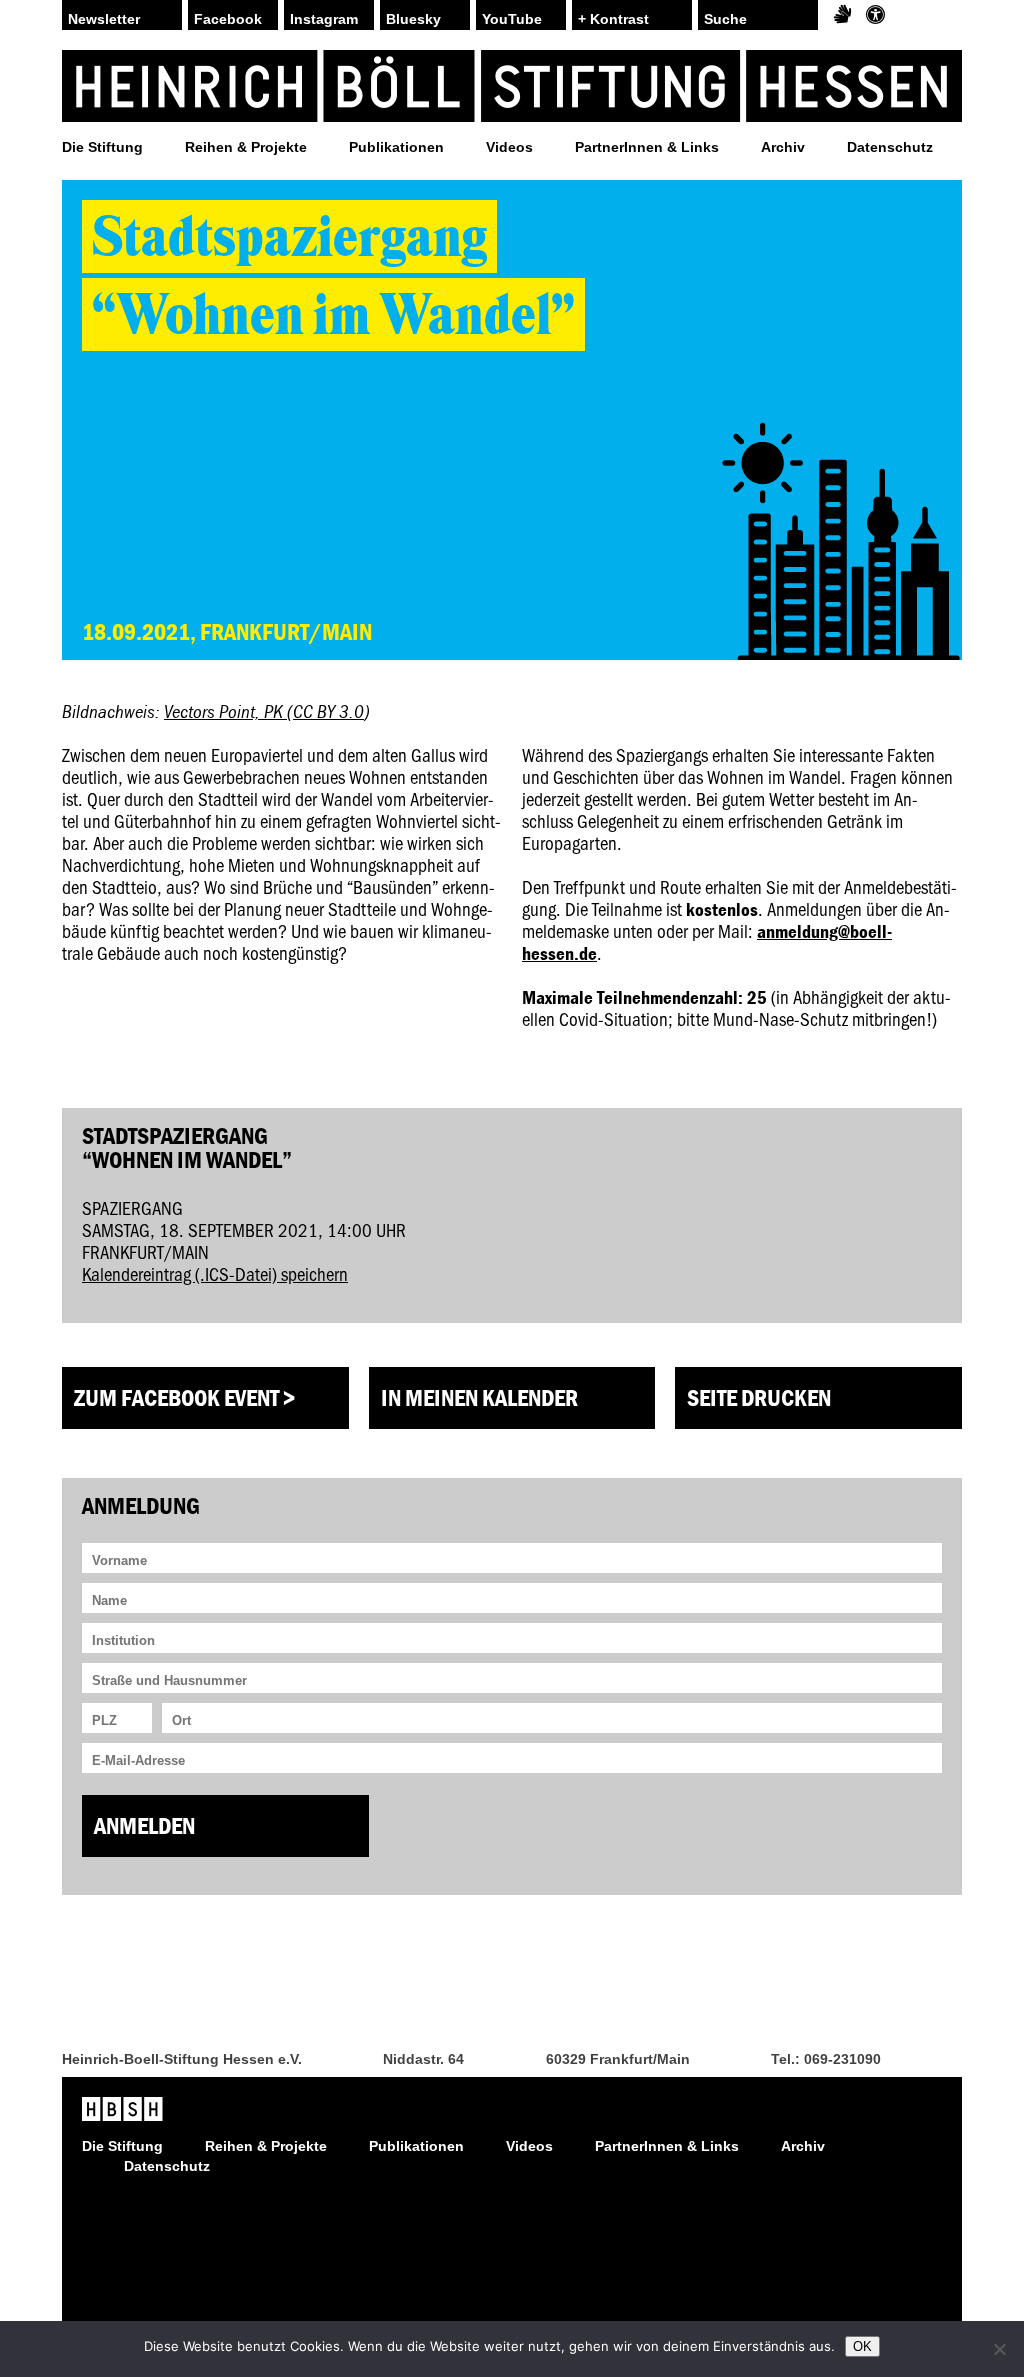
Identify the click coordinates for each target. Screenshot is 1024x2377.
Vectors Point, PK (225, 711)
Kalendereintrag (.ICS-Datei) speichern (215, 1273)
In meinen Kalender (479, 1397)
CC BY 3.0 (328, 711)
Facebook (228, 19)
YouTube (512, 19)
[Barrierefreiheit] (875, 15)
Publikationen (396, 147)
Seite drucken (759, 1397)
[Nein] (999, 2349)
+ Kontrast (613, 19)
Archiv (783, 147)
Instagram (324, 19)
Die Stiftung (102, 147)
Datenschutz (890, 147)
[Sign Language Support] (842, 15)
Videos (509, 147)
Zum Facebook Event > (184, 1397)
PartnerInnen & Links (647, 147)
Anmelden (144, 1825)
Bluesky (413, 19)
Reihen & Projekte (246, 147)
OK (862, 2346)
